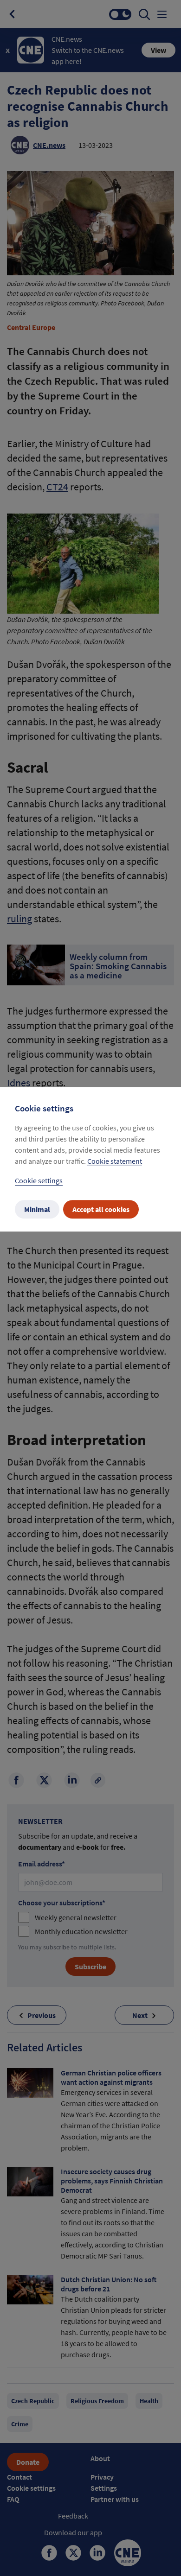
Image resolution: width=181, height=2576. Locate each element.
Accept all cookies (101, 1209)
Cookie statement (115, 1161)
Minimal (37, 1209)
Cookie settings (39, 1180)
